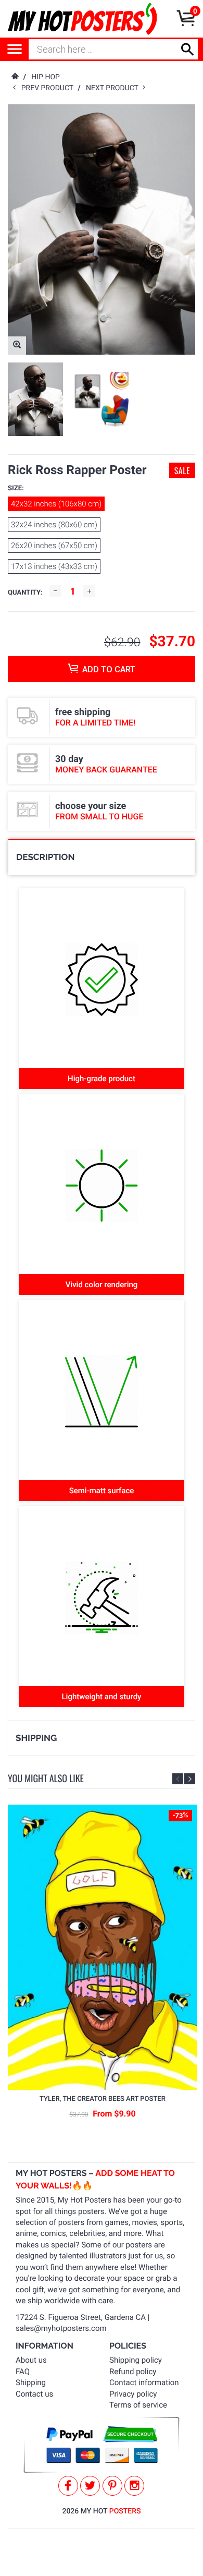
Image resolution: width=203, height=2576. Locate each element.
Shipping (31, 2383)
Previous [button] (178, 1779)
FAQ (23, 2372)
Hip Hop (46, 77)
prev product (50, 88)
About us (31, 2360)
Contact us (34, 2394)
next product (114, 88)
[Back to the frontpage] (15, 77)
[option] (35, 399)
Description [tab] (45, 857)
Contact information (144, 2383)
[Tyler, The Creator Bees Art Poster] (103, 1948)
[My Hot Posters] (82, 19)
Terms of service (138, 2405)
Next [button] (190, 1779)
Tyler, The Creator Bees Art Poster (103, 2099)
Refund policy (133, 2372)
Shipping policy (136, 2360)
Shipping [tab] (36, 1738)
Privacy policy (133, 2394)
